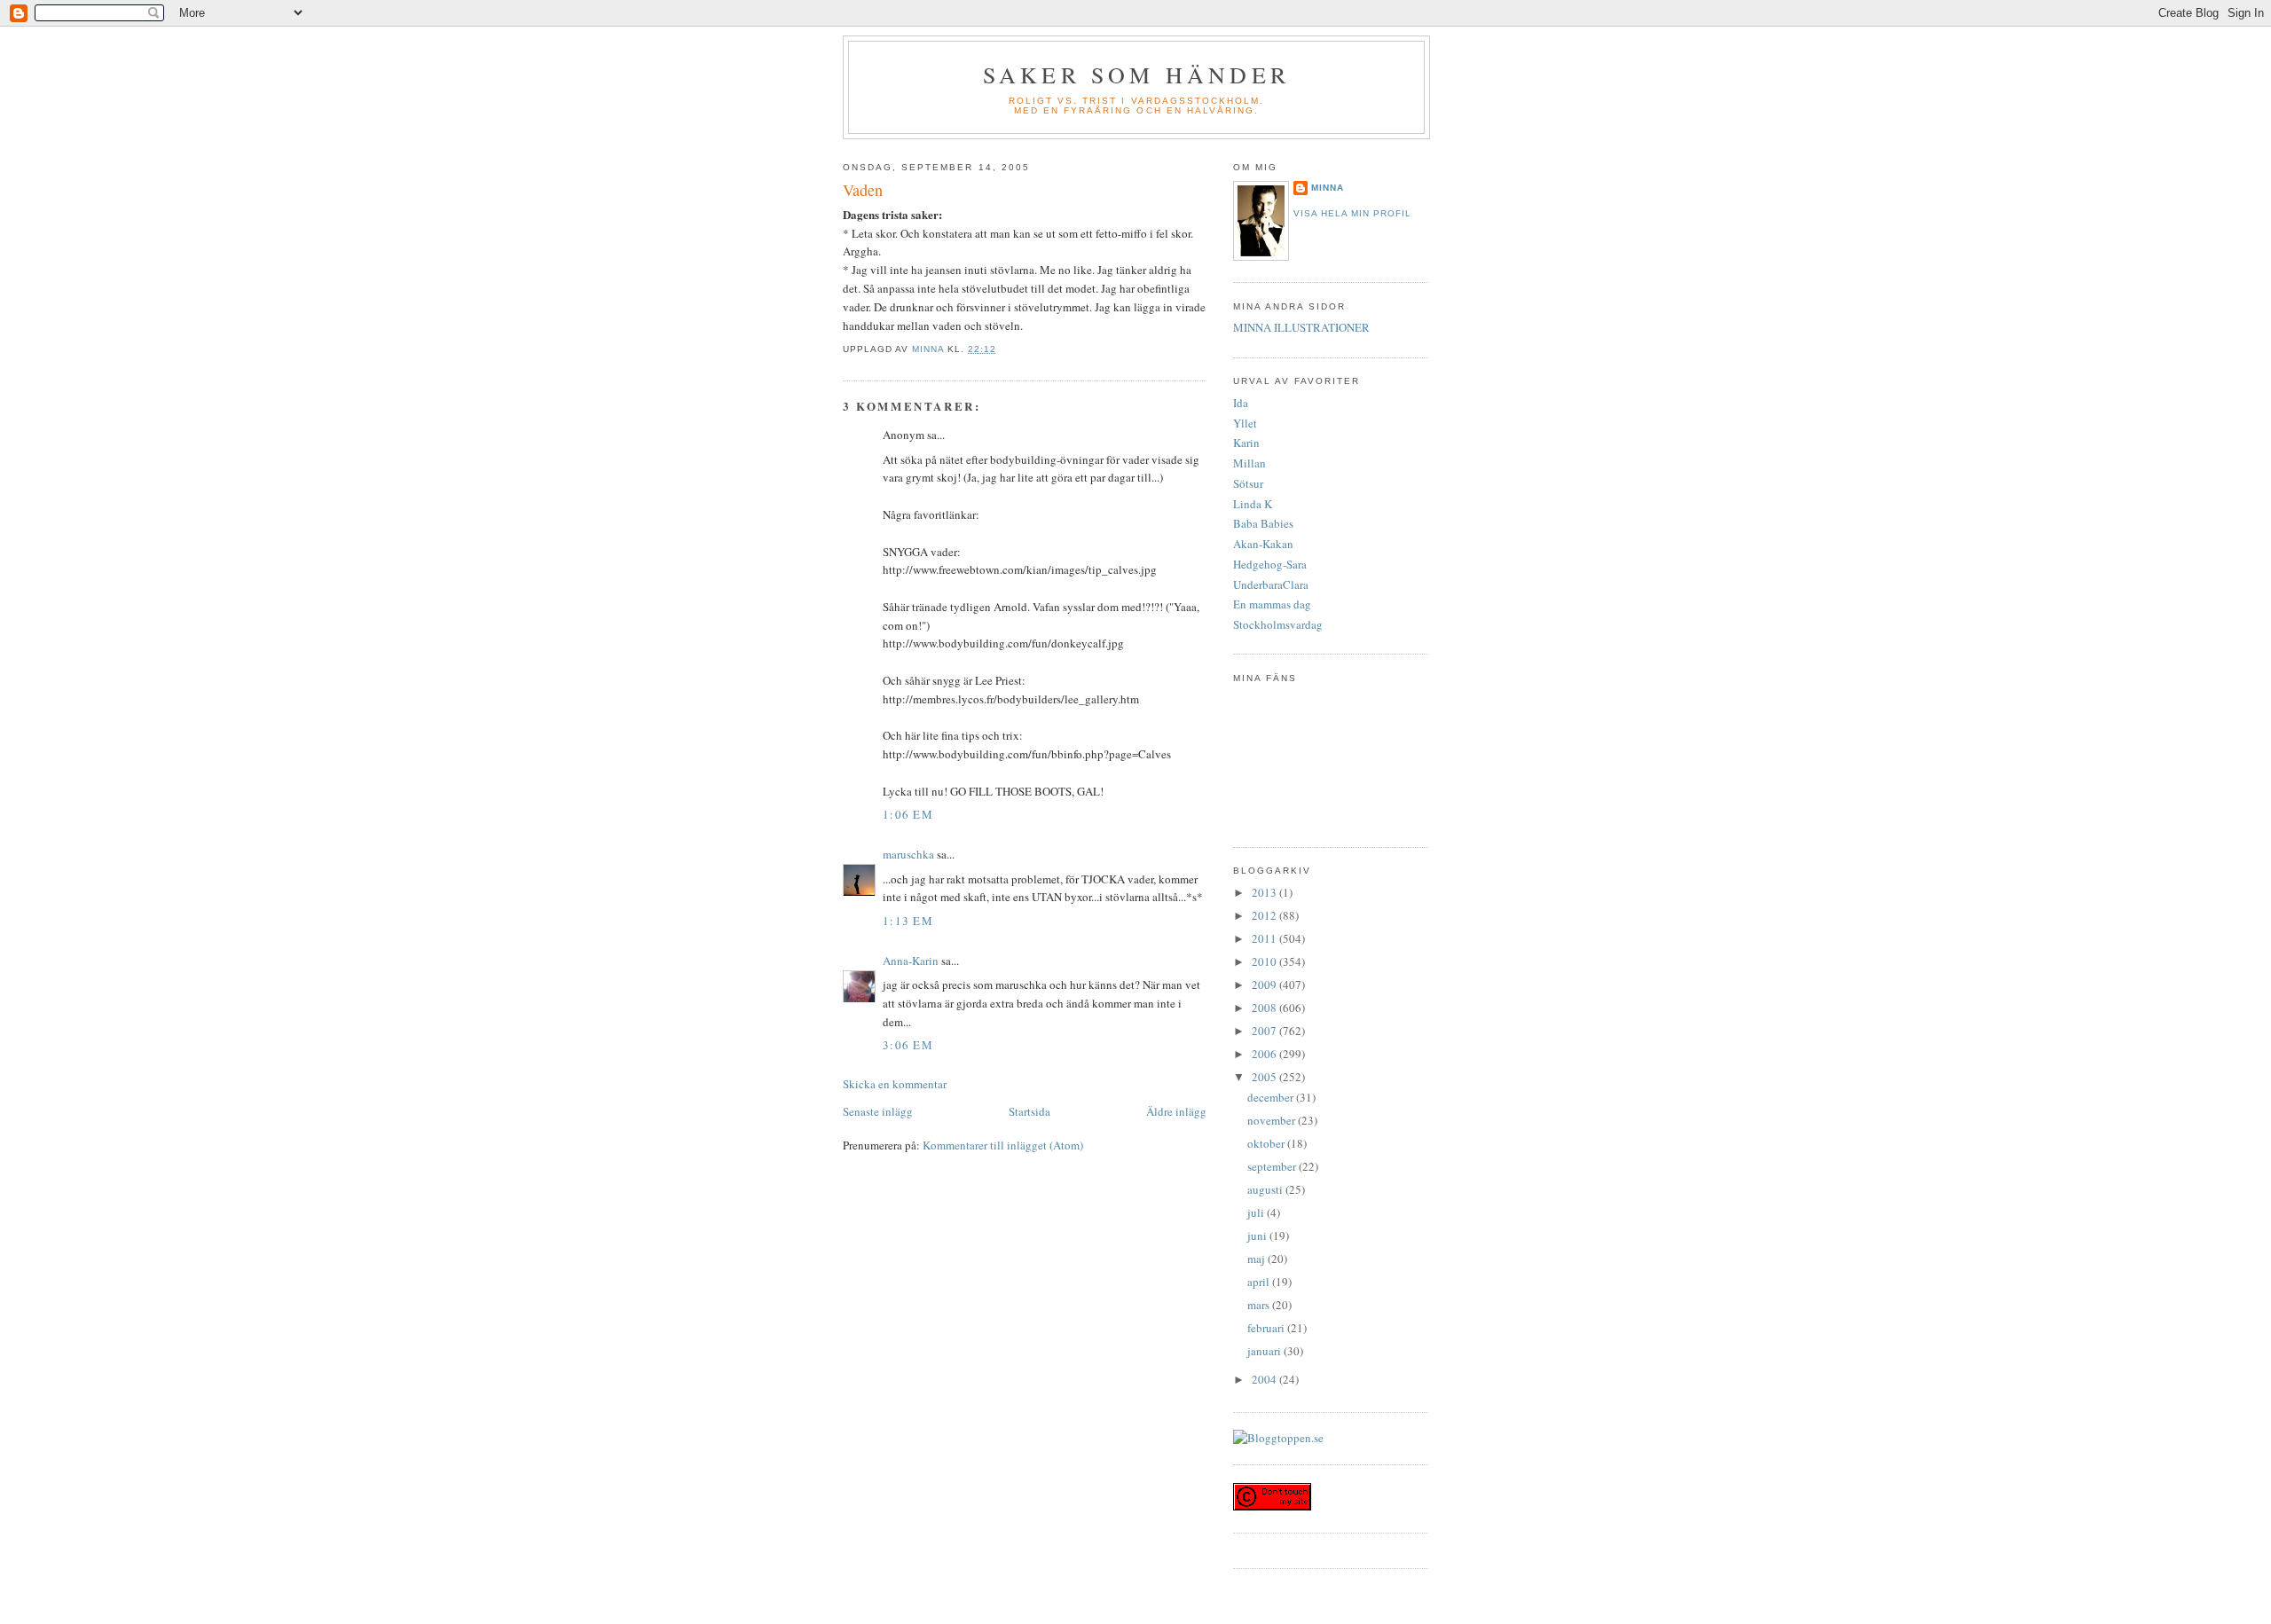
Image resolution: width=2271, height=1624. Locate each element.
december (1272, 1097)
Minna (1328, 188)
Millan (1249, 463)
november (1273, 1120)
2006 (1265, 1054)
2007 (1265, 1031)
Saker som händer (1136, 75)
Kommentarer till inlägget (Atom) (1003, 1145)
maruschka (908, 854)
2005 (1265, 1077)
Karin (1246, 443)
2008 (1265, 1008)
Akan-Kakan (1263, 544)
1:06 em (908, 814)
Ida (1241, 403)
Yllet (1245, 423)
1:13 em (908, 921)
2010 (1265, 961)
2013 (1265, 892)
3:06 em (908, 1045)
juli (1257, 1212)
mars (1260, 1305)
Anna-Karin (911, 961)
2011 (1265, 938)
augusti (1266, 1189)
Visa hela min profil (1352, 213)
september (1273, 1166)
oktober (1267, 1143)
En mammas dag (1272, 604)
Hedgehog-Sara (1270, 564)
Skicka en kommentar (895, 1084)
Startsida (1029, 1111)
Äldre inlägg (1176, 1111)
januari (1265, 1351)
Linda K (1253, 504)
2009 (1265, 985)
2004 (1265, 1379)
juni (1258, 1236)
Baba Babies (1263, 523)
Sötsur (1248, 483)
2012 (1265, 915)
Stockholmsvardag (1278, 624)
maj (1257, 1259)
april (1260, 1282)
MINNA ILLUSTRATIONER (1301, 327)
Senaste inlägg (878, 1111)
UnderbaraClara (1271, 584)
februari (1267, 1328)
